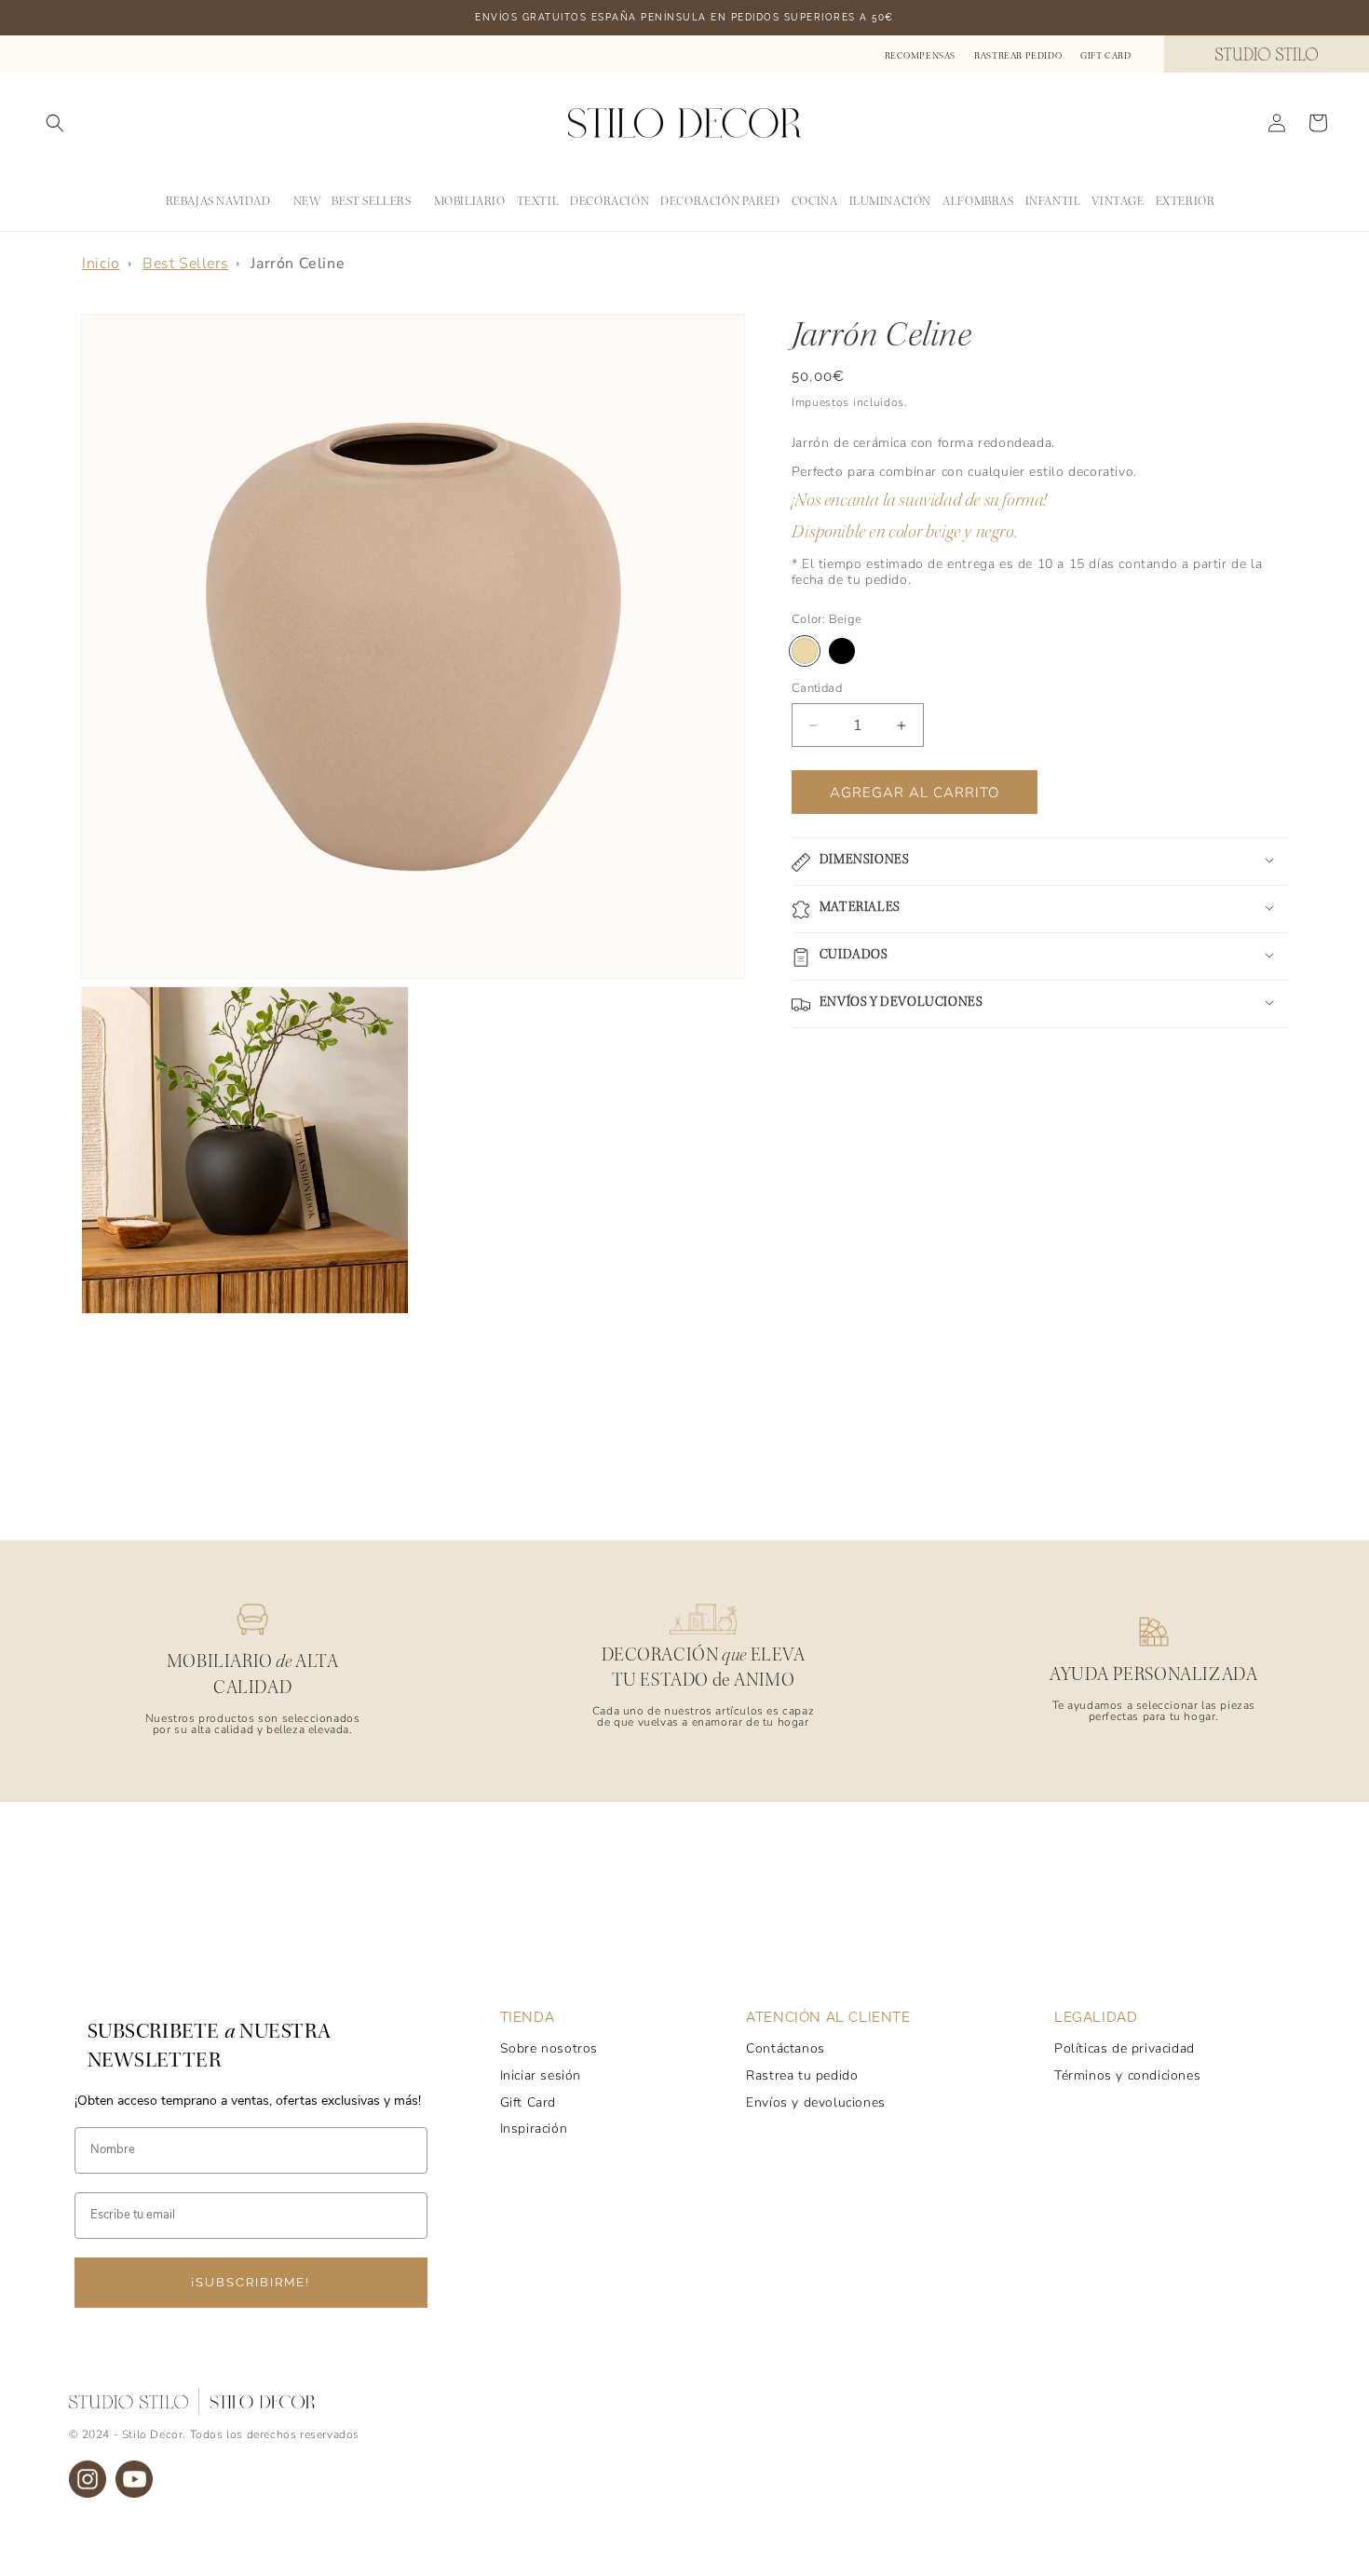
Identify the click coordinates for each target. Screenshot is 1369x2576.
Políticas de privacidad (1125, 2048)
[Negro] (842, 651)
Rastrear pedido (1018, 56)
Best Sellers (185, 264)
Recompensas (921, 56)
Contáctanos (786, 2048)
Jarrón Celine (298, 264)
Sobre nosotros (549, 2048)
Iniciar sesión (541, 2075)
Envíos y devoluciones (816, 2102)
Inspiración (534, 2129)
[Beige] (805, 651)
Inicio (101, 264)
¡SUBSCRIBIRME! (251, 2282)
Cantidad (817, 688)
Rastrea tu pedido (802, 2075)
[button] (55, 123)
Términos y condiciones (1127, 2075)
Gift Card (1105, 56)
